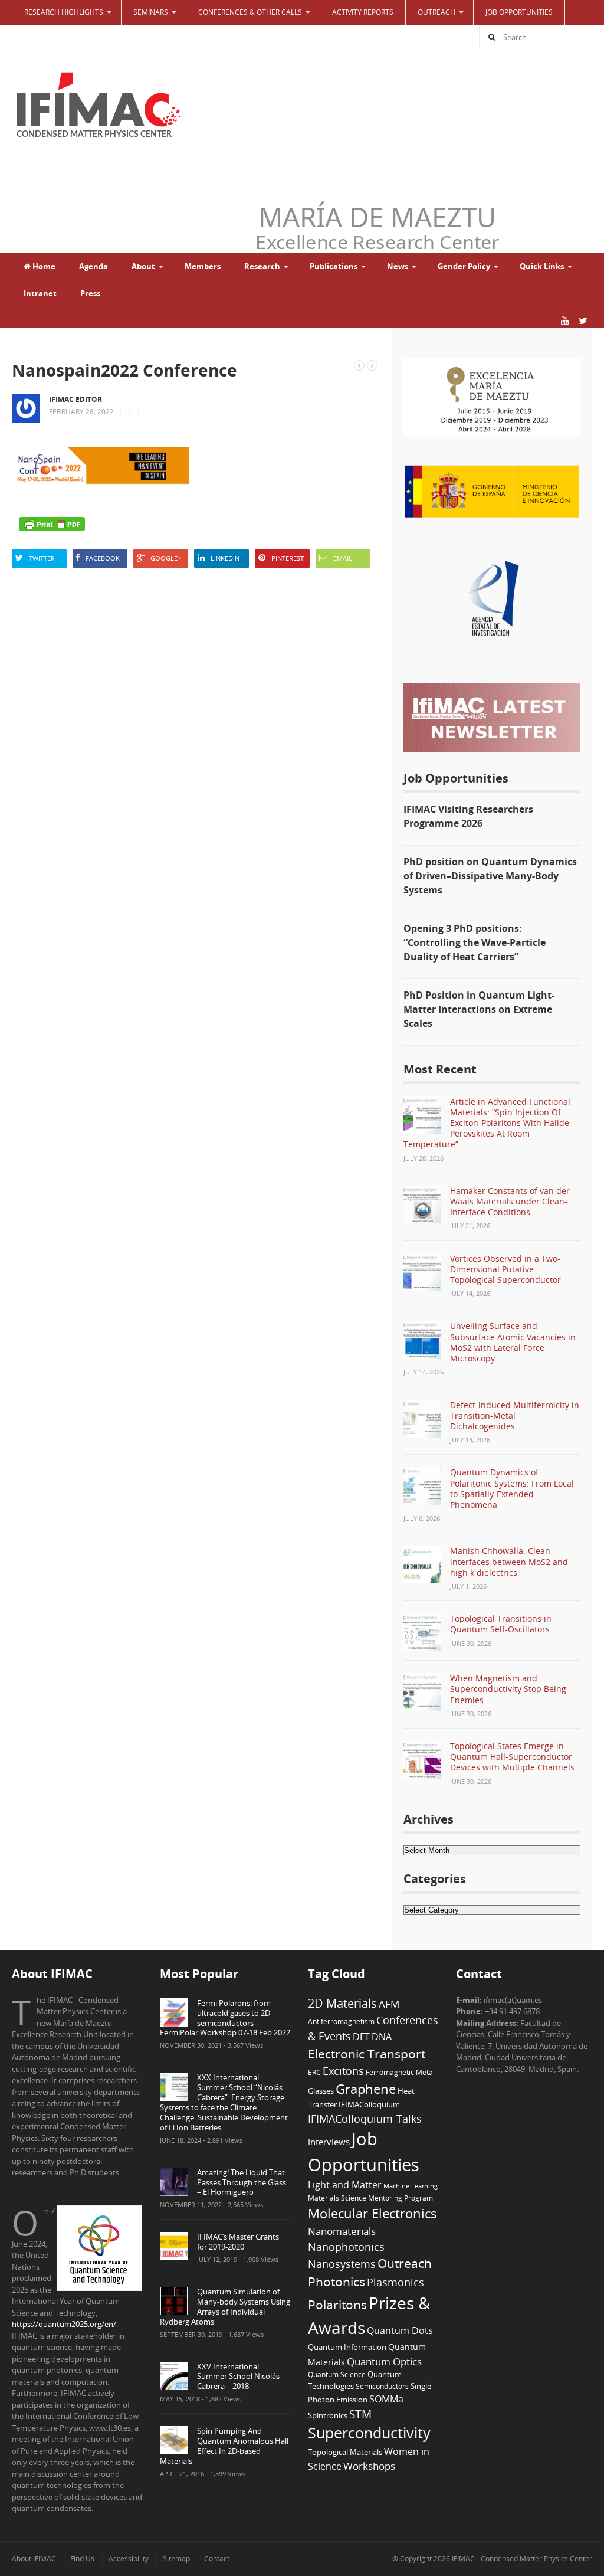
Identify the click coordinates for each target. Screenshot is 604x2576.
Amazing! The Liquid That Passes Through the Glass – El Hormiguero (242, 2182)
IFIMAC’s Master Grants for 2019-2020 (238, 2242)
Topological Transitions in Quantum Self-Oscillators (501, 1624)
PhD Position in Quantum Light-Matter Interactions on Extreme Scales (479, 1009)
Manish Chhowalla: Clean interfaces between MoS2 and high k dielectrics (509, 1561)
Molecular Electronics (372, 2213)
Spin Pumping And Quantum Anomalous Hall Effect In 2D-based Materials (224, 2446)
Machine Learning (411, 2186)
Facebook (103, 558)
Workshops (369, 2466)
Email (343, 558)
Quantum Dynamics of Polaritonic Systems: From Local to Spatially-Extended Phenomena (512, 1488)
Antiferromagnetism (341, 2021)
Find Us (82, 2559)
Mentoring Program (401, 2198)
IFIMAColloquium (369, 2105)
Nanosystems (342, 2264)
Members (203, 266)
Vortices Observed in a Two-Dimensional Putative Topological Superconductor (505, 1269)
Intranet (40, 293)
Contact (217, 2559)
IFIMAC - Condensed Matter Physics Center (521, 2559)
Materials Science (337, 2198)
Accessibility (129, 2559)
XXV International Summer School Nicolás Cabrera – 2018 (238, 2377)
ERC (314, 2072)
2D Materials (342, 2003)
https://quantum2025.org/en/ (64, 2324)
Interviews (329, 2142)
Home (43, 266)
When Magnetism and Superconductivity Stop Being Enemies (508, 1689)
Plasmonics (395, 2282)
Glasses (321, 2091)
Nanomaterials (342, 2231)
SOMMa (386, 2399)
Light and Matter (345, 2185)
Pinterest (288, 558)
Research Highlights (64, 12)
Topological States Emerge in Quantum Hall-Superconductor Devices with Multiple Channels (512, 1757)
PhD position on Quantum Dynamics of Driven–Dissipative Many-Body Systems (490, 876)
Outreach (405, 2263)
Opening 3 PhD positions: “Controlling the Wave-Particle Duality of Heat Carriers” (475, 942)
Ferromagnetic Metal (400, 2072)
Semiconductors (382, 2386)
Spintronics (328, 2415)
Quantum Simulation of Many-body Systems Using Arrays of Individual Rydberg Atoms (225, 2307)
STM (360, 2414)
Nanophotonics (346, 2246)
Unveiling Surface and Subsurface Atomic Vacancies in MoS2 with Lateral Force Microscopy (513, 1342)
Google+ (166, 558)
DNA (382, 2037)
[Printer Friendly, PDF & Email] (52, 524)
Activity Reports (363, 12)
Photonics (337, 2282)
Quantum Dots (400, 2330)
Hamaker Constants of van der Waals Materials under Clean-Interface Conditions (510, 1201)
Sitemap (176, 2559)
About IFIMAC (34, 2559)
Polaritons (337, 2304)
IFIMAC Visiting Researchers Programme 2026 (468, 816)
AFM (389, 2004)
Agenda (93, 266)
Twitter (42, 558)
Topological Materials (345, 2452)
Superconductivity (369, 2433)
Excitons (343, 2071)
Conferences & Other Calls (250, 12)
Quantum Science (337, 2374)
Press (90, 293)
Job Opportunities (519, 12)
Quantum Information (347, 2347)
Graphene (366, 2089)
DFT (361, 2037)
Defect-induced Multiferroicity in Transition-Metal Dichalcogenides (515, 1415)
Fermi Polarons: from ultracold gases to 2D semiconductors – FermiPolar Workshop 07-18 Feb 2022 (225, 2018)
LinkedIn (225, 558)
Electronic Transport (367, 2053)
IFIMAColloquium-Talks (365, 2119)
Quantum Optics (384, 2361)
